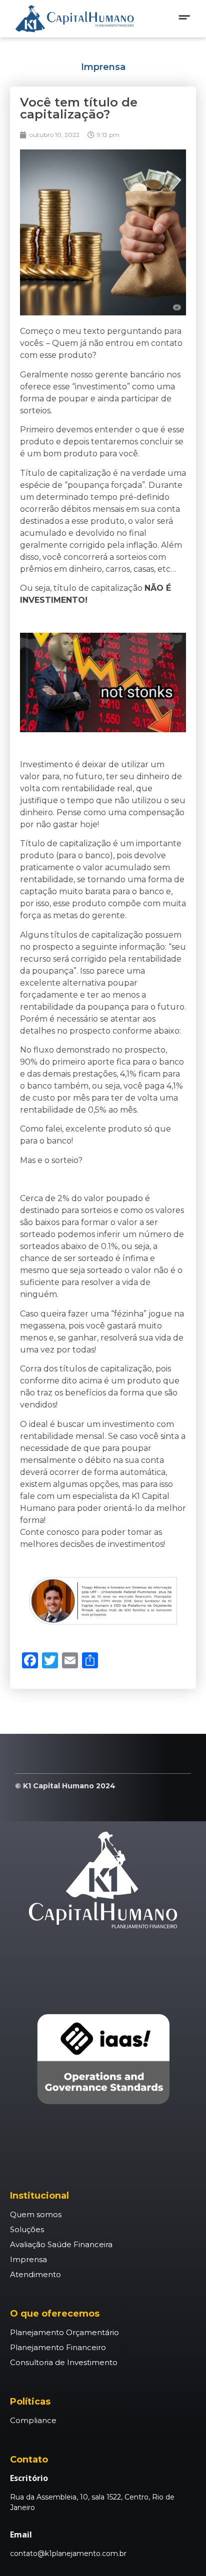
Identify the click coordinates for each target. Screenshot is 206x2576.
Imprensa (103, 67)
